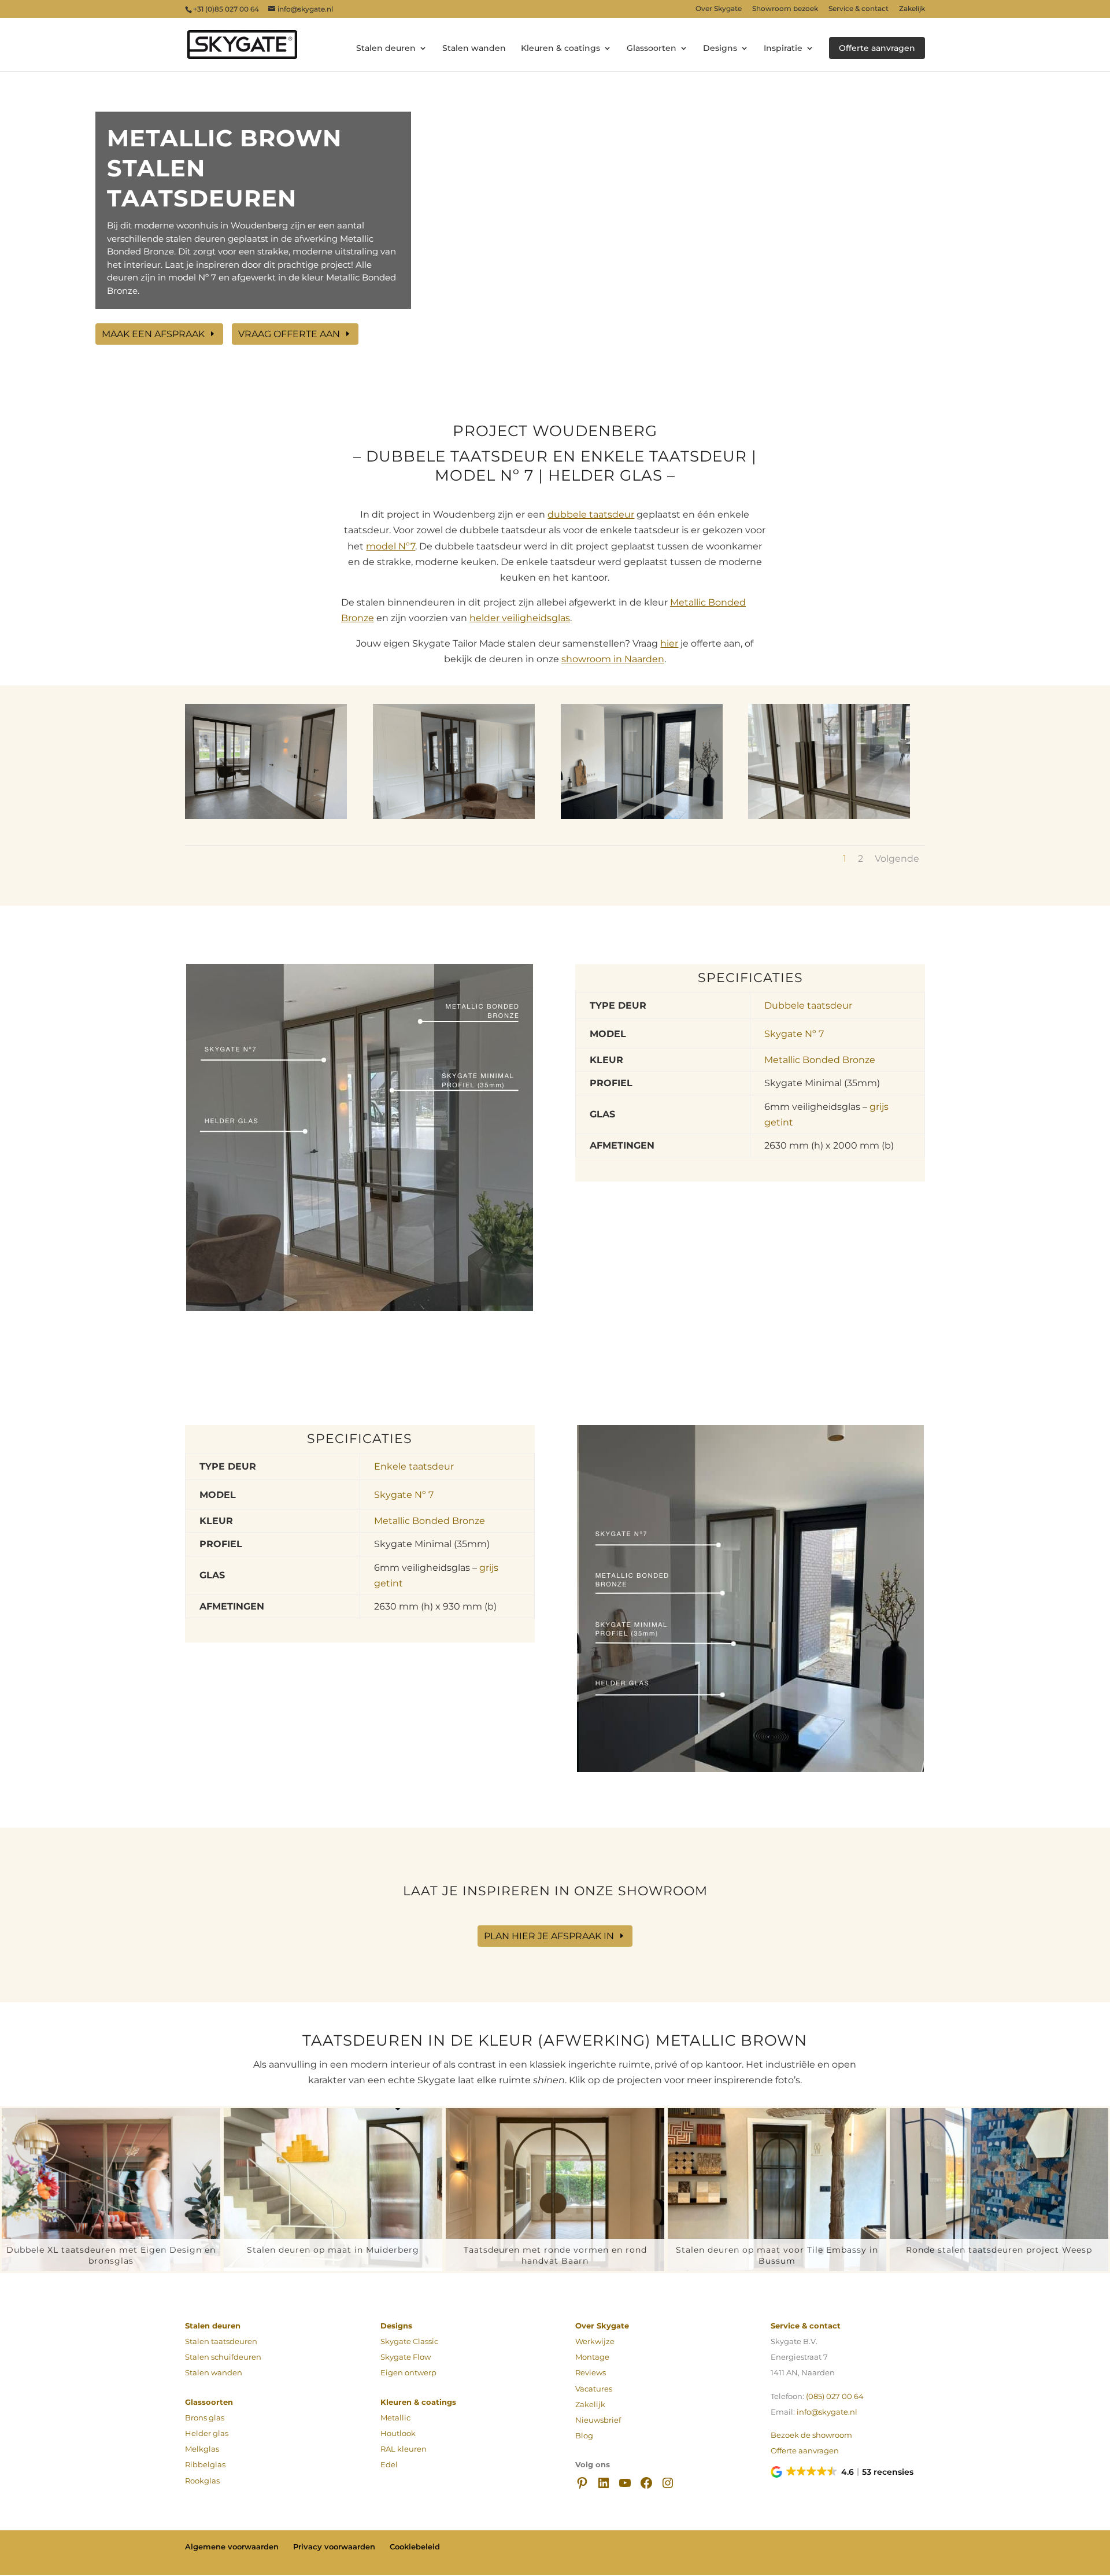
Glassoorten (652, 49)
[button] (843, 2472)
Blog (584, 2436)
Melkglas (202, 2449)
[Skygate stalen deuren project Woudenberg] (266, 819)
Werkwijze (595, 2341)
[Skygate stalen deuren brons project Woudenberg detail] (829, 819)
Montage (592, 2357)
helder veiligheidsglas (520, 618)
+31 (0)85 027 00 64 (226, 9)
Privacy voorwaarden (334, 2547)
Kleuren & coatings (560, 49)
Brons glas (205, 2418)
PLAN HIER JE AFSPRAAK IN (549, 1936)
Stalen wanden (474, 49)
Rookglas (202, 2481)
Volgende (897, 859)
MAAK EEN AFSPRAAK (153, 334)
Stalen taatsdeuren (221, 2341)
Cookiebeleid (415, 2547)
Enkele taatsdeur (414, 1466)
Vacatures (594, 2389)
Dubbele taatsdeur (808, 1005)
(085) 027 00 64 (835, 2396)
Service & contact (859, 9)
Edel (389, 2465)
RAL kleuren (404, 2449)
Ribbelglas (205, 2465)
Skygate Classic (409, 2341)
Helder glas (207, 2433)
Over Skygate (719, 9)
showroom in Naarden (613, 659)
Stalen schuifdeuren (223, 2357)
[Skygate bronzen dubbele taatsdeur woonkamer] (454, 819)
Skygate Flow (406, 2357)
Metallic (395, 2418)
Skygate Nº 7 (794, 1034)
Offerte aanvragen (877, 48)
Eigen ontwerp (408, 2373)
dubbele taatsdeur (591, 514)
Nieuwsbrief (598, 2420)
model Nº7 (391, 546)
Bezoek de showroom (811, 2435)
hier (669, 643)
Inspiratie (783, 49)
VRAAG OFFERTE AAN (289, 334)
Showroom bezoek (785, 9)
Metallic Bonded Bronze (820, 1060)
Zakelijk (912, 9)
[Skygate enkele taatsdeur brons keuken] (642, 819)
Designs (720, 49)
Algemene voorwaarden (232, 2547)
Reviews (591, 2373)
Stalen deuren (386, 49)
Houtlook (398, 2433)
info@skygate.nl (827, 2412)
